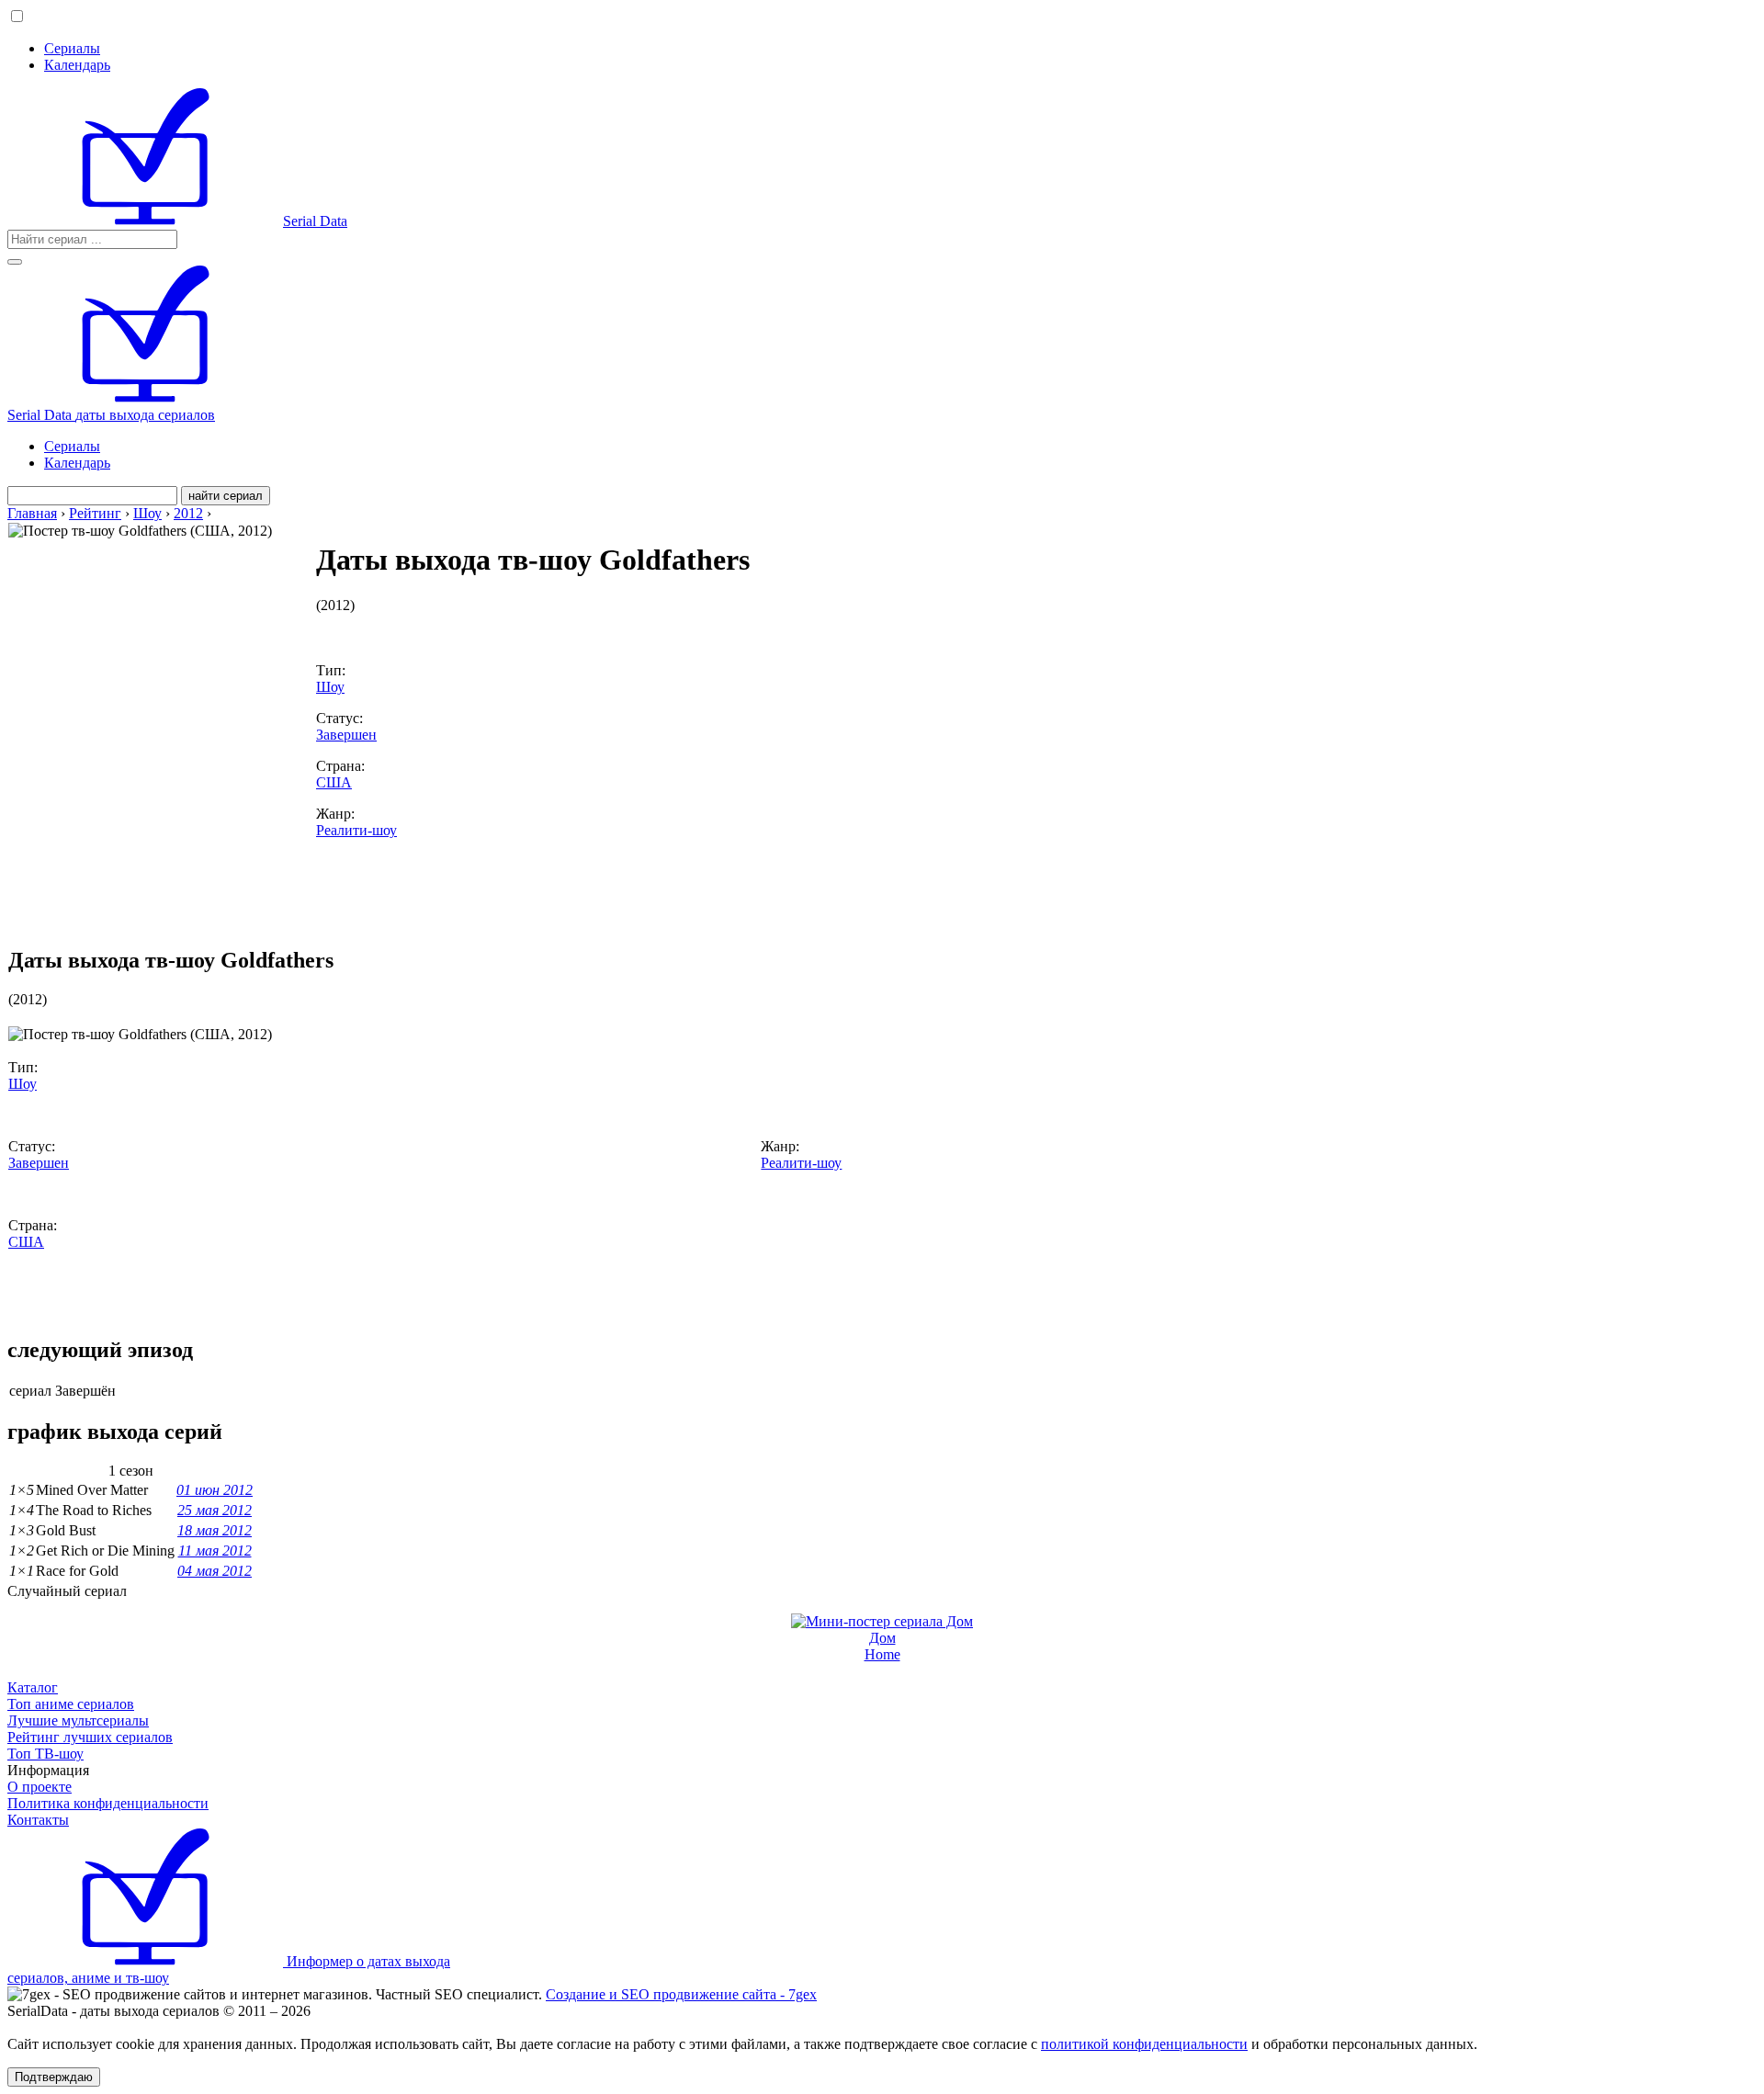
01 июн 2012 (215, 1490)
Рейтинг (95, 513)
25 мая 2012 (215, 1510)
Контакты (38, 1820)
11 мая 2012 (215, 1551)
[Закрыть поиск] (15, 262)
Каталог (33, 1687)
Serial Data (315, 221)
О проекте (40, 1787)
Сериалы (72, 48)
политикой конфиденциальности (1144, 2044)
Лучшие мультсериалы (78, 1720)
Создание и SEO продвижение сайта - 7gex (681, 1994)
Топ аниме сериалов (71, 1704)
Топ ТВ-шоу (45, 1754)
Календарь (77, 65)
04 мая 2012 (215, 1571)
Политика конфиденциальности (108, 1803)
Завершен (346, 735)
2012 (188, 513)
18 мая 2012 (215, 1530)
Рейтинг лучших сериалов (90, 1737)
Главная (32, 513)
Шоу (147, 513)
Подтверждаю (54, 2077)
